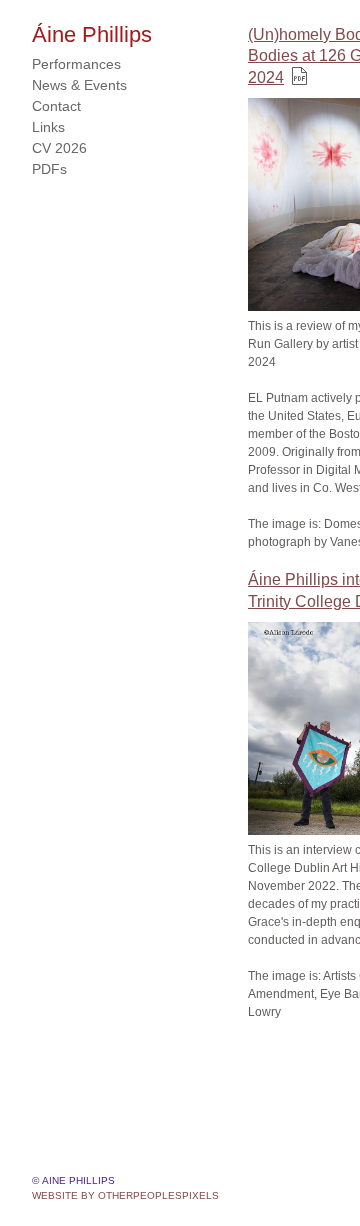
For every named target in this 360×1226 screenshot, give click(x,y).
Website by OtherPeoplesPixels (125, 1195)
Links (48, 127)
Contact (57, 106)
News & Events (78, 85)
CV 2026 (58, 148)
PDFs (49, 169)
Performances (78, 64)
